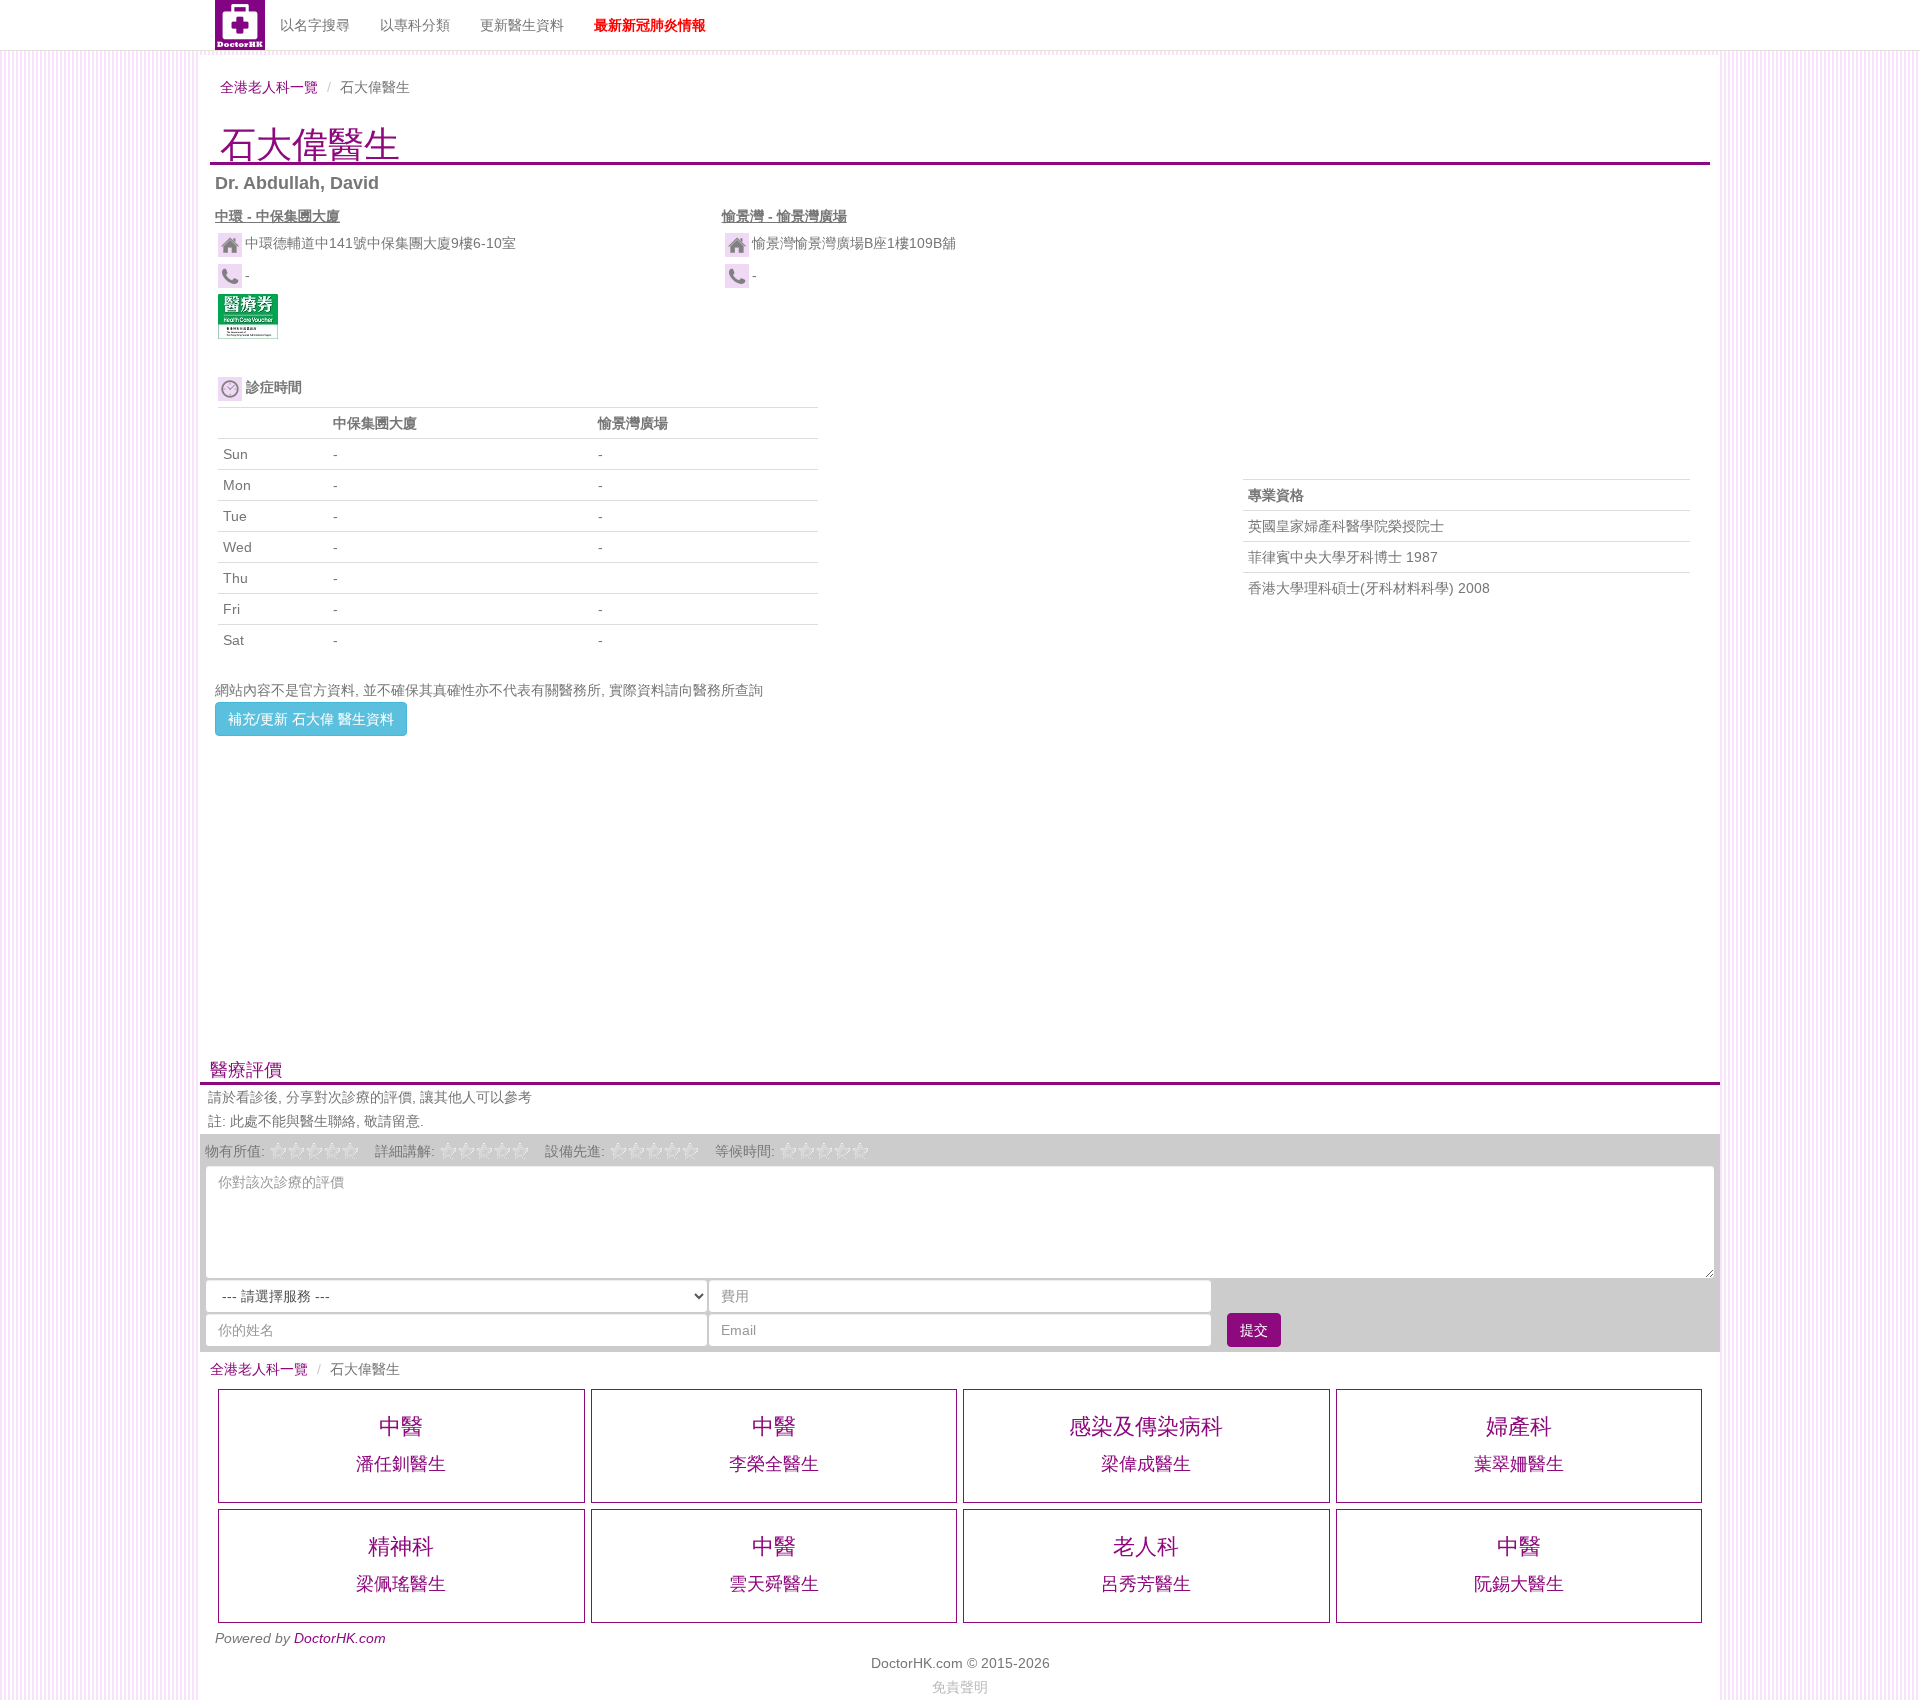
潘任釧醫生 (401, 1464)
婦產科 (1519, 1426)
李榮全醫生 (774, 1464)
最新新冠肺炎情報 (650, 25)
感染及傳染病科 (1146, 1426)
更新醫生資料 (522, 25)
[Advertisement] (706, 876)
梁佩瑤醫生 (401, 1584)
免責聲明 (960, 1687)
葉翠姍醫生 (1519, 1464)
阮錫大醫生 (1519, 1584)
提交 (1254, 1330)
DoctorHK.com (340, 1638)
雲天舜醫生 (774, 1584)
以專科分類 (415, 25)
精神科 (401, 1546)
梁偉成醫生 (1146, 1464)
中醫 (401, 1426)
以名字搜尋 (315, 25)
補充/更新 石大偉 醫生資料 (311, 719)
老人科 (1146, 1546)
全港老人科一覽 (269, 87)
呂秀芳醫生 (1146, 1584)
